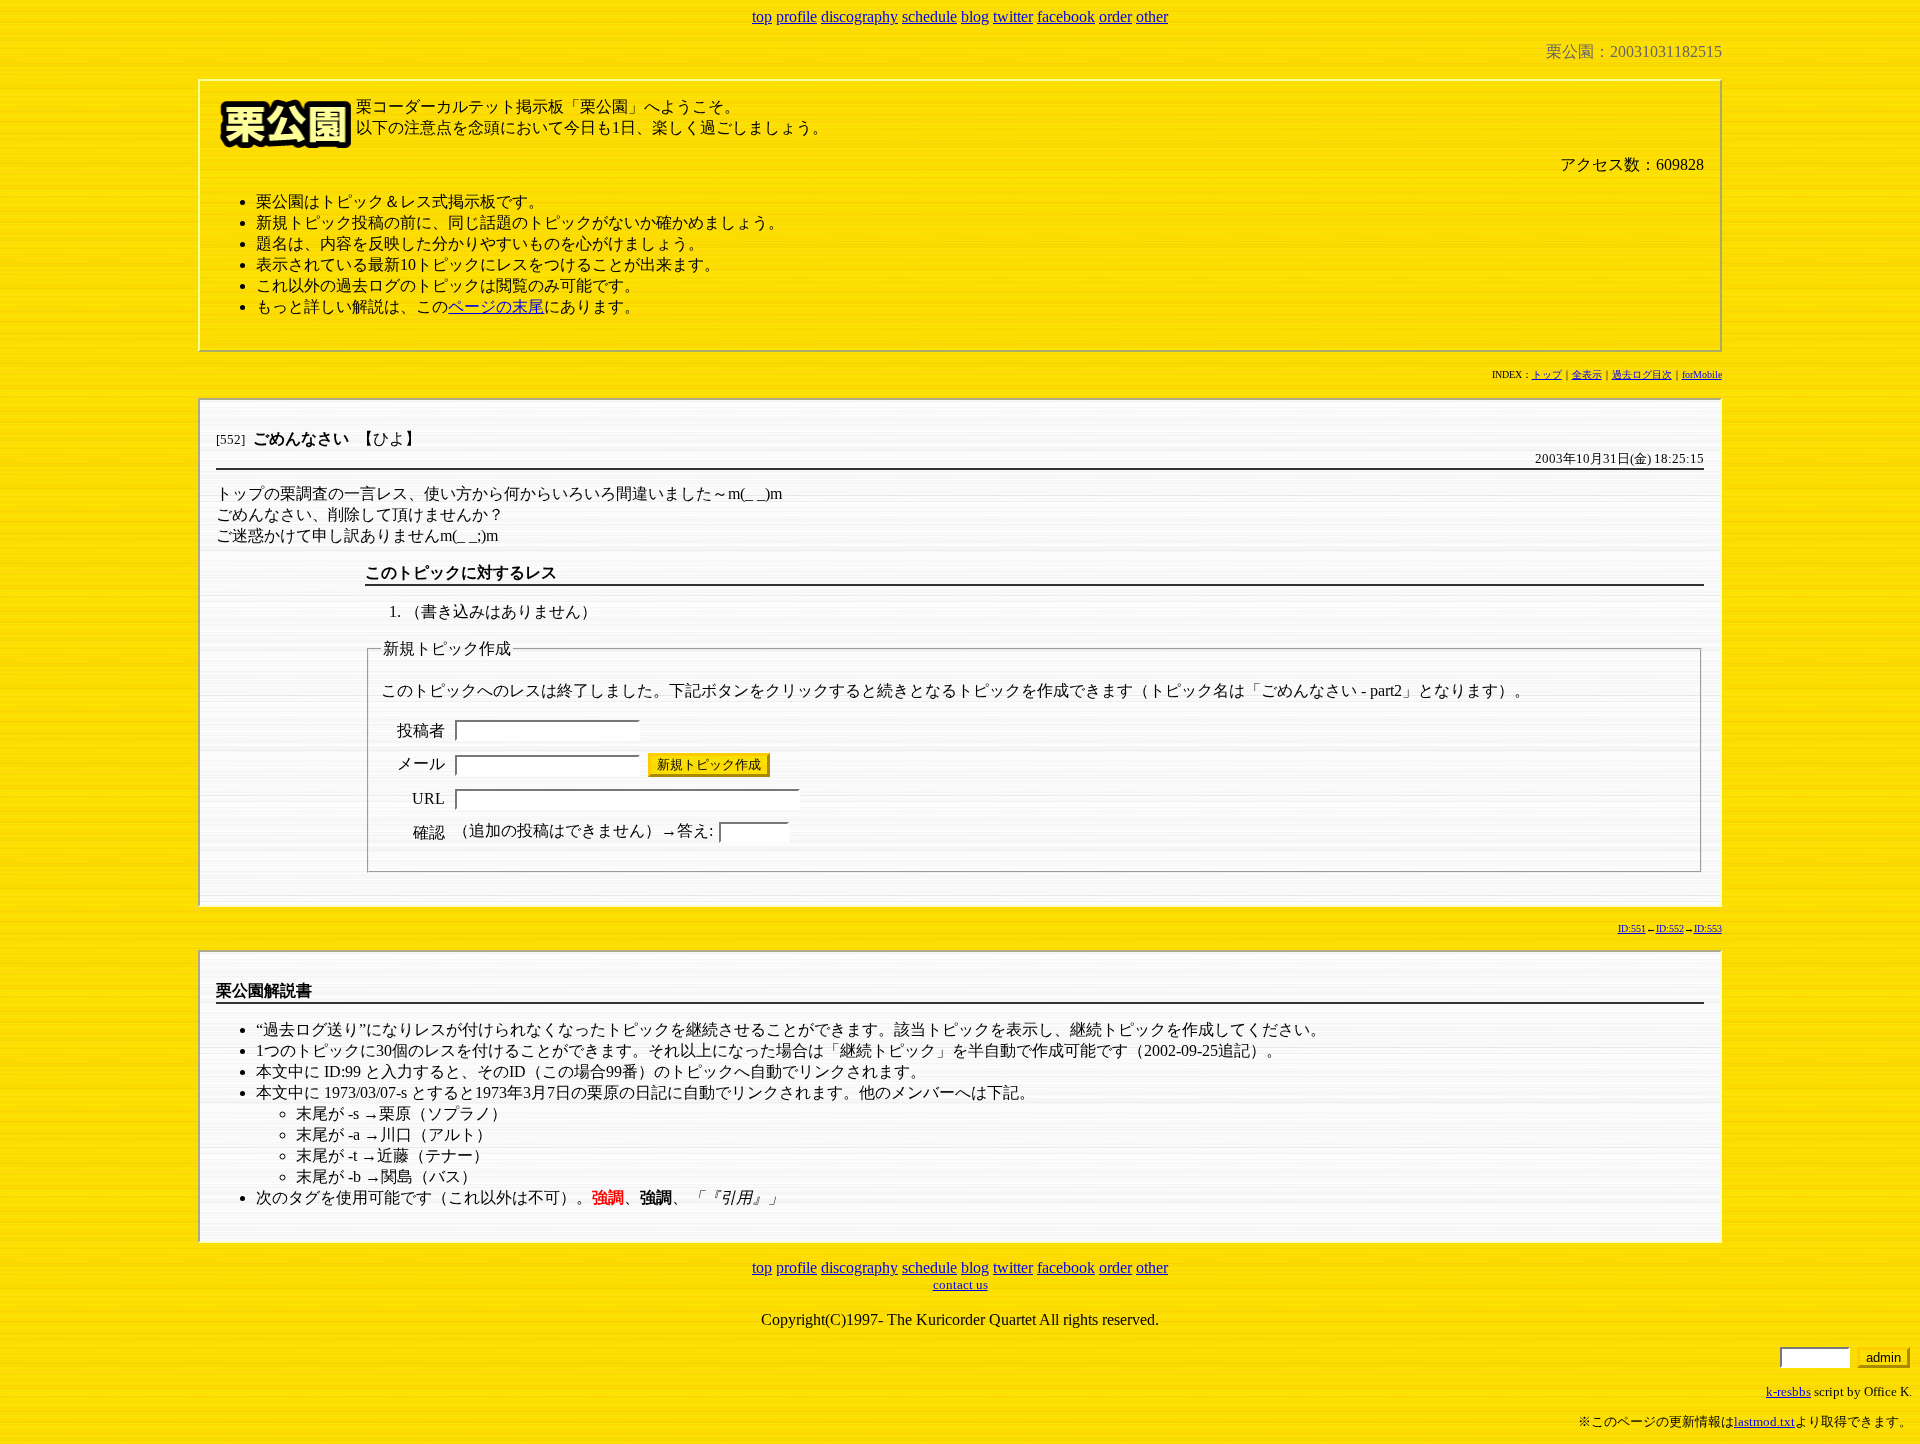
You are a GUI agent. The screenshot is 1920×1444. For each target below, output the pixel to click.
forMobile (1702, 374)
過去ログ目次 (1642, 374)
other (1152, 16)
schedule (929, 16)
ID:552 (1670, 928)
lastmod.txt (1764, 1421)
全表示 (1587, 374)
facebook (1066, 16)
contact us (960, 1284)
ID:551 (1632, 928)
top (762, 16)
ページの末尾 (496, 306)
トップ (1547, 374)
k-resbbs (1788, 1391)
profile (796, 16)
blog (975, 16)
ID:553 (1708, 928)
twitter (1013, 16)
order (1115, 16)
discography (859, 16)
